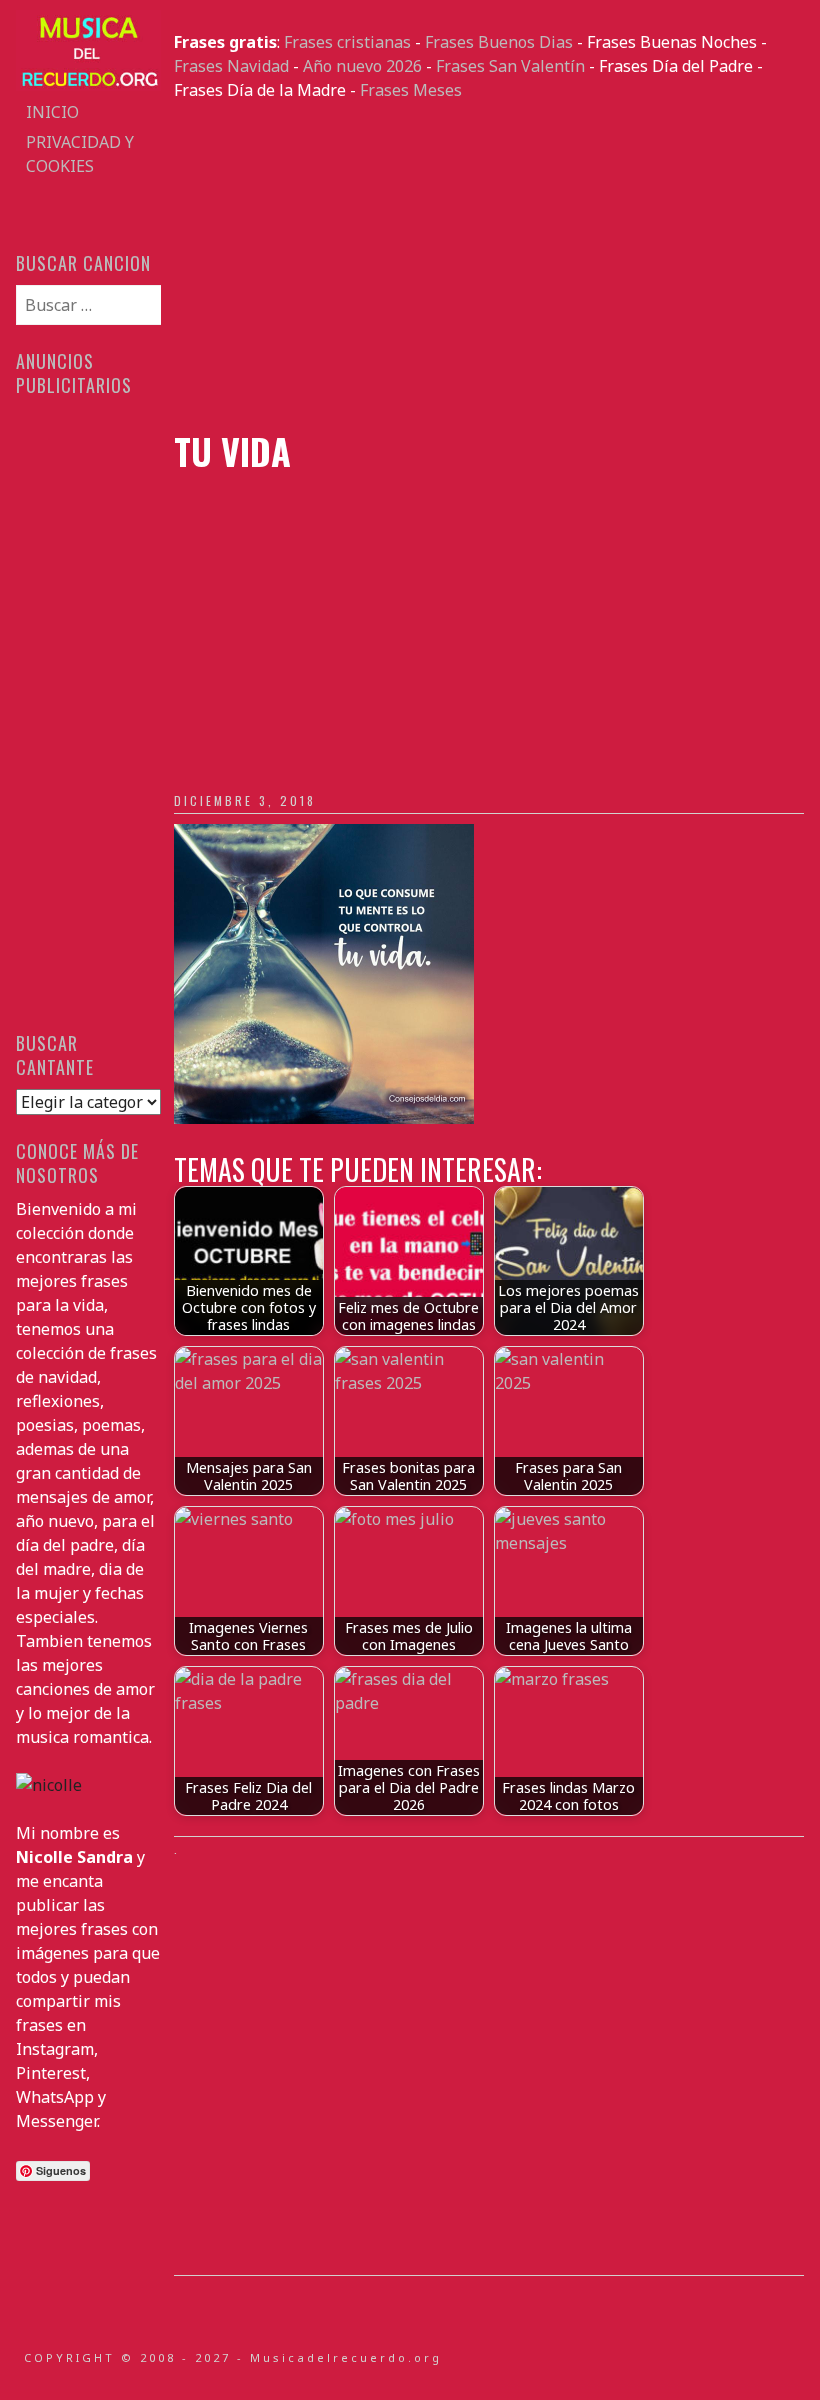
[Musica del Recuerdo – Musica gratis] (88, 85)
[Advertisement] (489, 266)
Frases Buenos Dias (499, 42)
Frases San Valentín (510, 66)
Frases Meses (411, 90)
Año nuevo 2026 (362, 66)
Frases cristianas (347, 42)
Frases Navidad (231, 66)
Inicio (52, 112)
